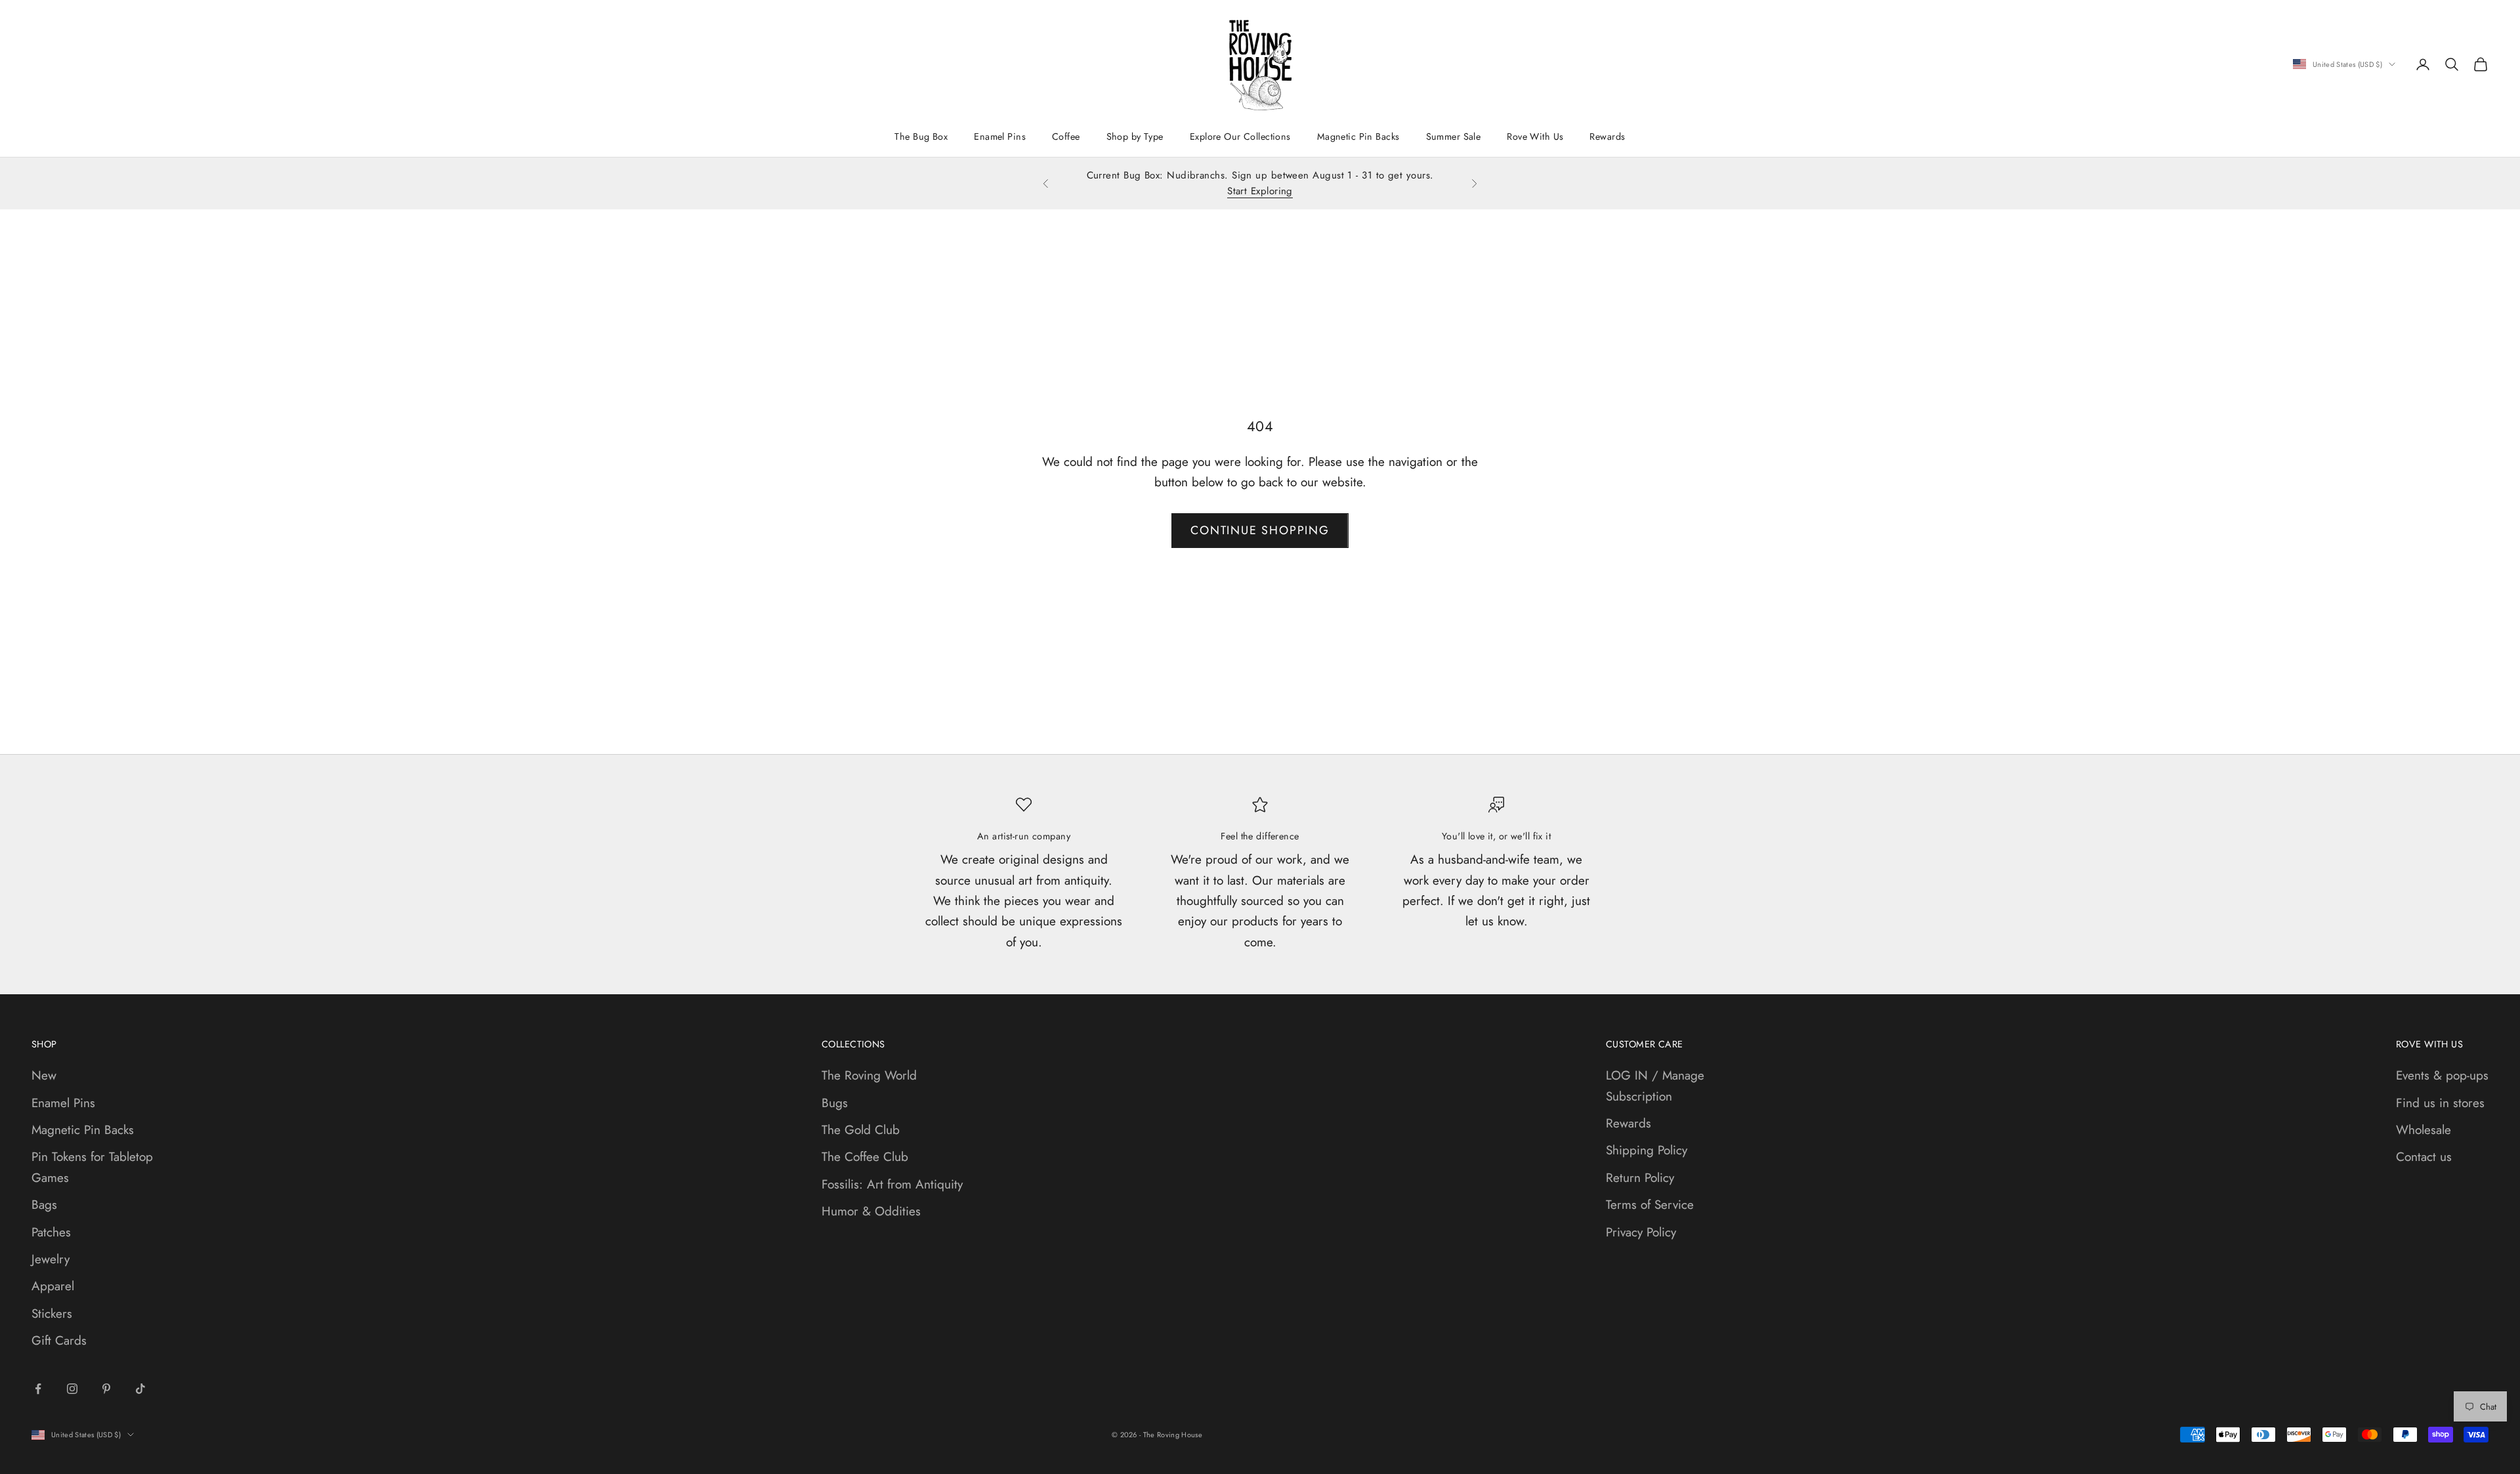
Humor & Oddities (871, 1211)
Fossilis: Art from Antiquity (892, 1184)
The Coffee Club (865, 1157)
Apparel (53, 1286)
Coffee (1066, 137)
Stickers (52, 1314)
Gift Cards (59, 1340)
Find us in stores (2440, 1103)
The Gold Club (861, 1130)
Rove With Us (1535, 137)
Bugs (835, 1103)
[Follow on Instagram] (72, 1389)
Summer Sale (1454, 137)
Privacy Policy (1641, 1232)
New (44, 1075)
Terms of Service (1650, 1205)
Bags (44, 1205)
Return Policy (1640, 1178)
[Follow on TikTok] (140, 1389)
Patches (51, 1232)
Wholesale (2424, 1130)
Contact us (2424, 1157)
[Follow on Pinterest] (106, 1389)
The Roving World (869, 1075)
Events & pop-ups (2442, 1075)
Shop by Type (1135, 137)
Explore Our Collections (1240, 137)
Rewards (1607, 137)
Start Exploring (1260, 191)
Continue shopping (1260, 530)
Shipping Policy (1647, 1150)
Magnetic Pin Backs (1358, 137)
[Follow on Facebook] (38, 1389)
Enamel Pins (1000, 137)
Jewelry (51, 1259)
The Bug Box (921, 137)
